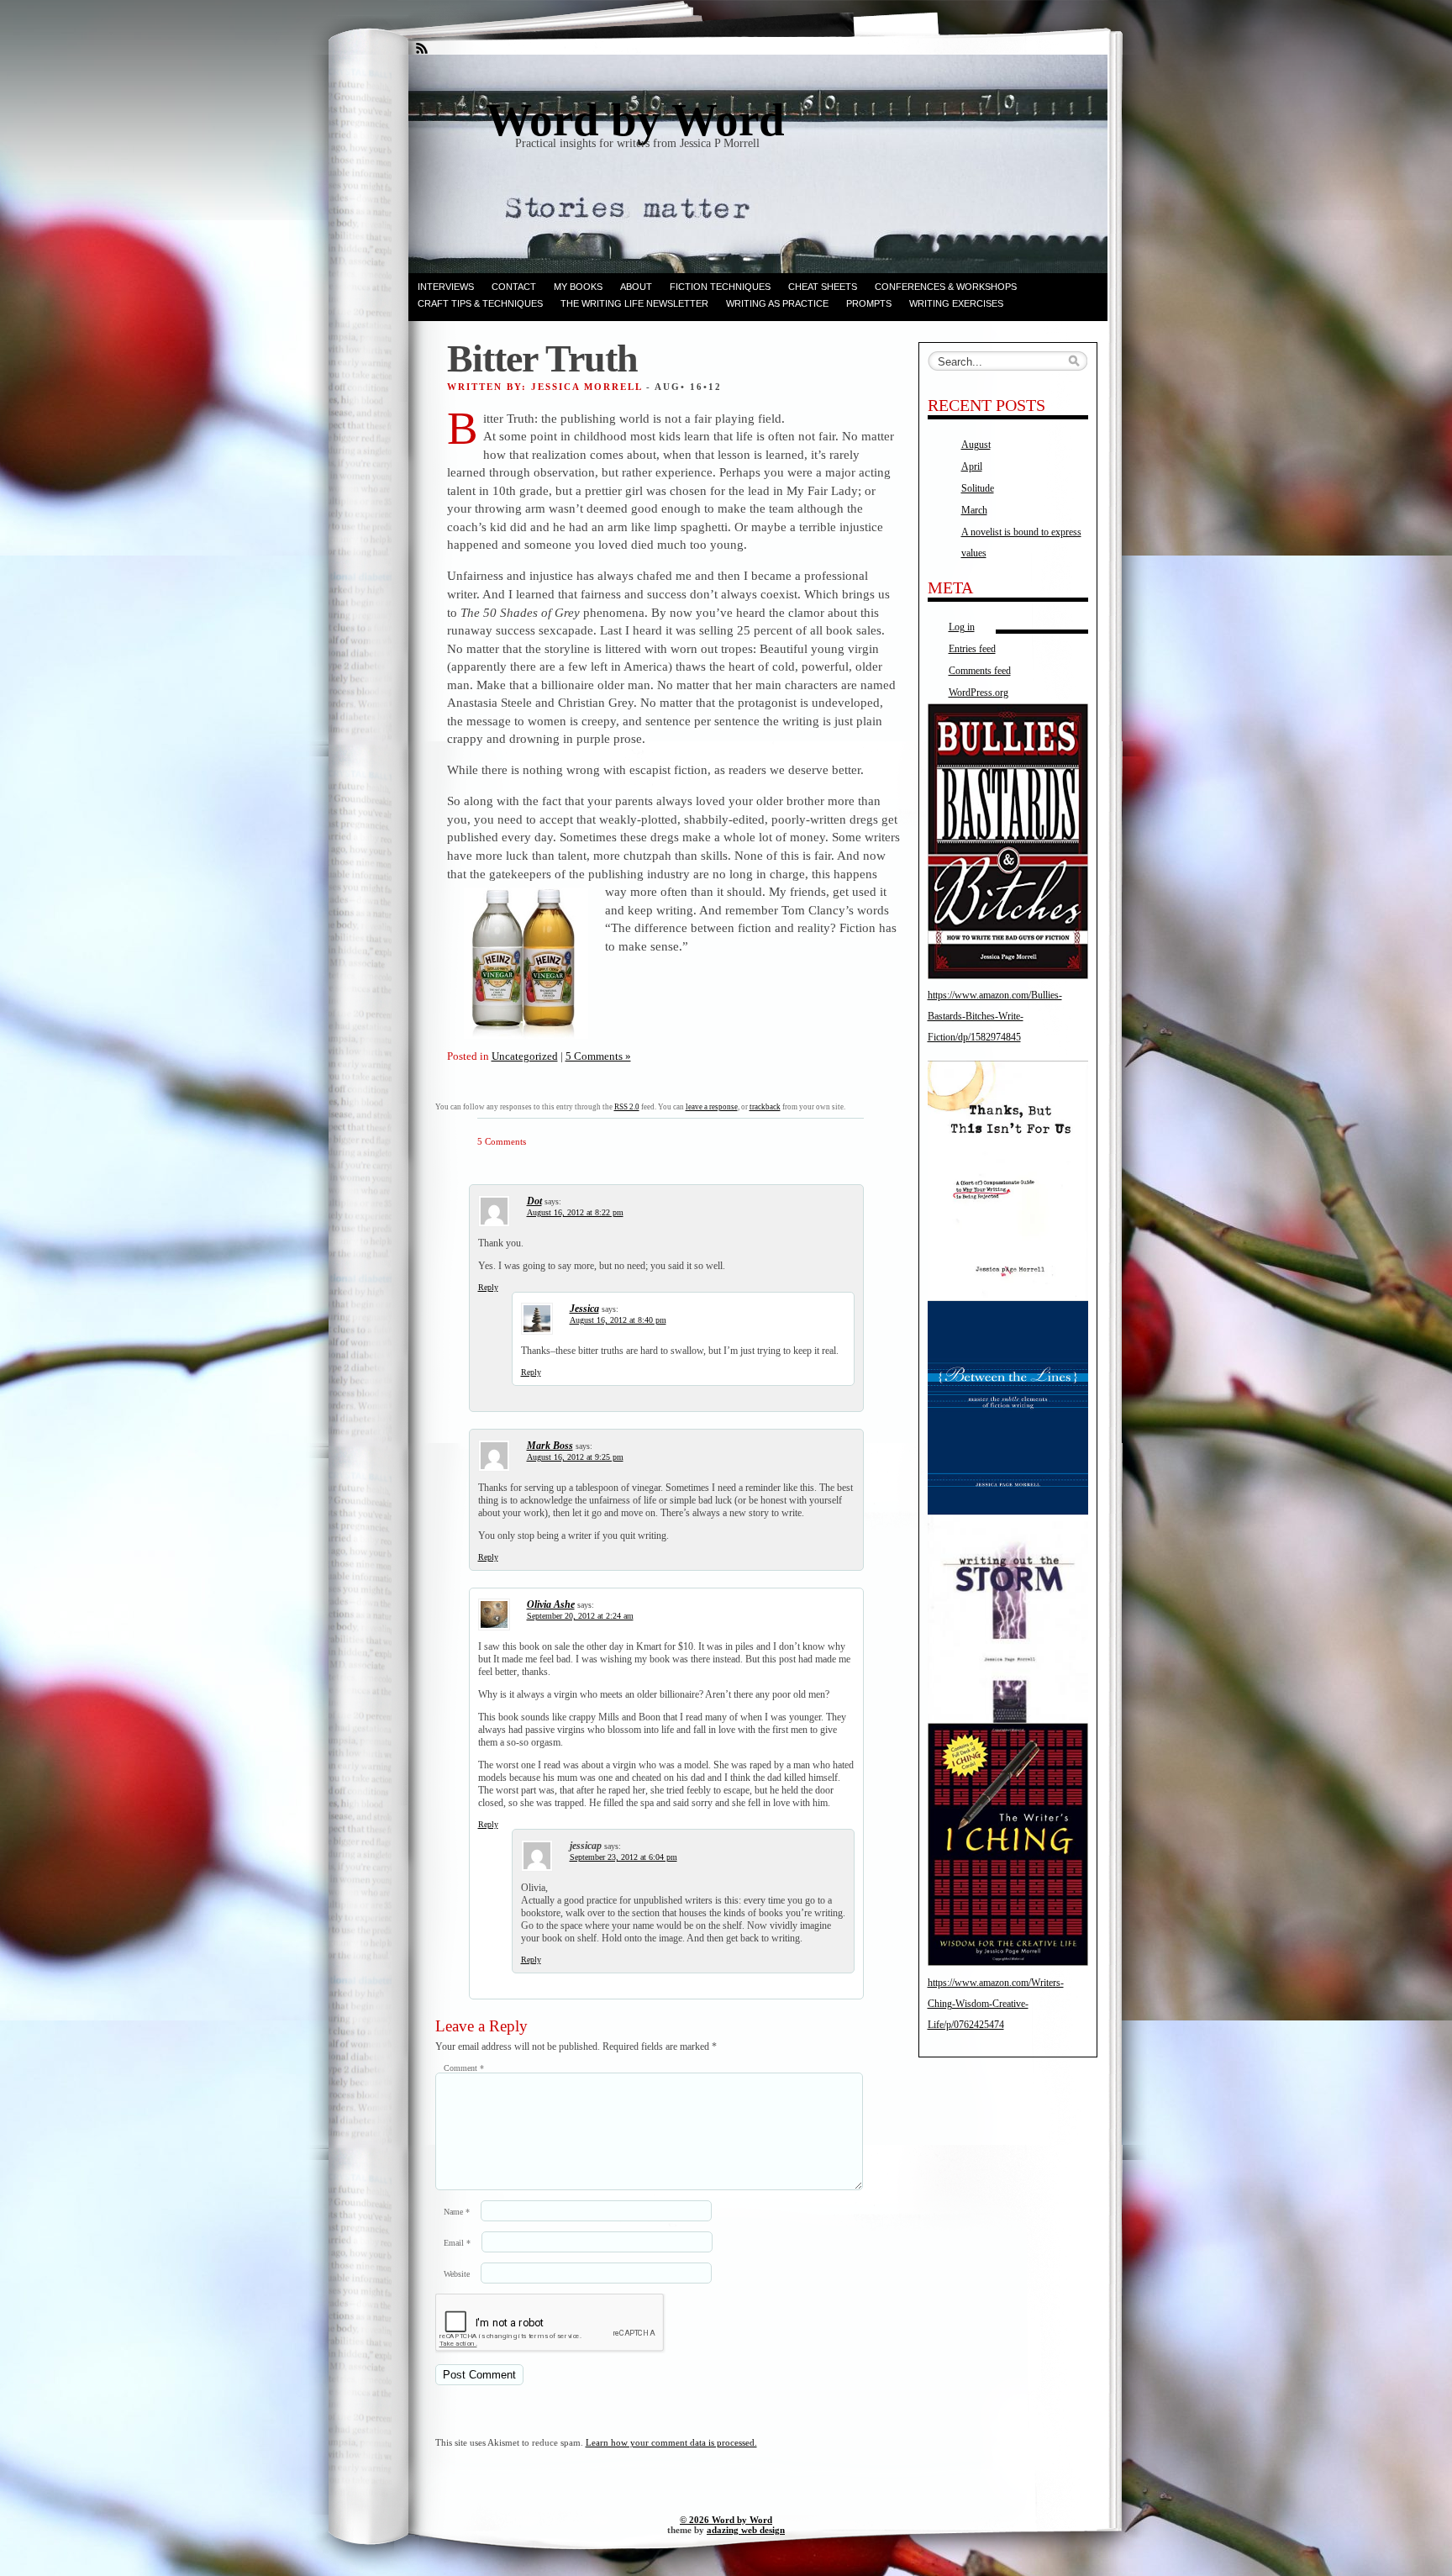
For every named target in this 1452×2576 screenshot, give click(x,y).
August (976, 445)
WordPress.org (979, 693)
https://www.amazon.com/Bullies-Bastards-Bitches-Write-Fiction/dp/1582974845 (995, 1016)
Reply (488, 1287)
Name (457, 2212)
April (972, 466)
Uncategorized (525, 1056)
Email (457, 2243)
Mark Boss (550, 1446)
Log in (962, 627)
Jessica (584, 1309)
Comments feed (980, 671)
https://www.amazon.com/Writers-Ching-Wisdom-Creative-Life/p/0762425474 (996, 2004)
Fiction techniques (720, 287)
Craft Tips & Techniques (480, 303)
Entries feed (972, 649)
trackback (765, 1107)
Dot (534, 1201)
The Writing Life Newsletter (634, 303)
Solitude (978, 488)
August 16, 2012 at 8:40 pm (618, 1320)
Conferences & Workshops (946, 287)
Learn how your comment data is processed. (671, 2442)
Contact (514, 287)
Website (457, 2274)
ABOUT (636, 287)
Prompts (869, 303)
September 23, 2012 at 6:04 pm (623, 1857)
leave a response (712, 1107)
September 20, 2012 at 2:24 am (580, 1616)
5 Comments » (598, 1056)
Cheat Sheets (823, 287)
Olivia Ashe (551, 1604)
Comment (464, 2068)
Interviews (446, 287)
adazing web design (746, 2530)
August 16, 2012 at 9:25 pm (575, 1457)
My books (578, 287)
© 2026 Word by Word (726, 2520)
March (974, 510)
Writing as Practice (777, 303)
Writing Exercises (956, 303)
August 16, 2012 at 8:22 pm (575, 1212)
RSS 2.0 (627, 1107)
